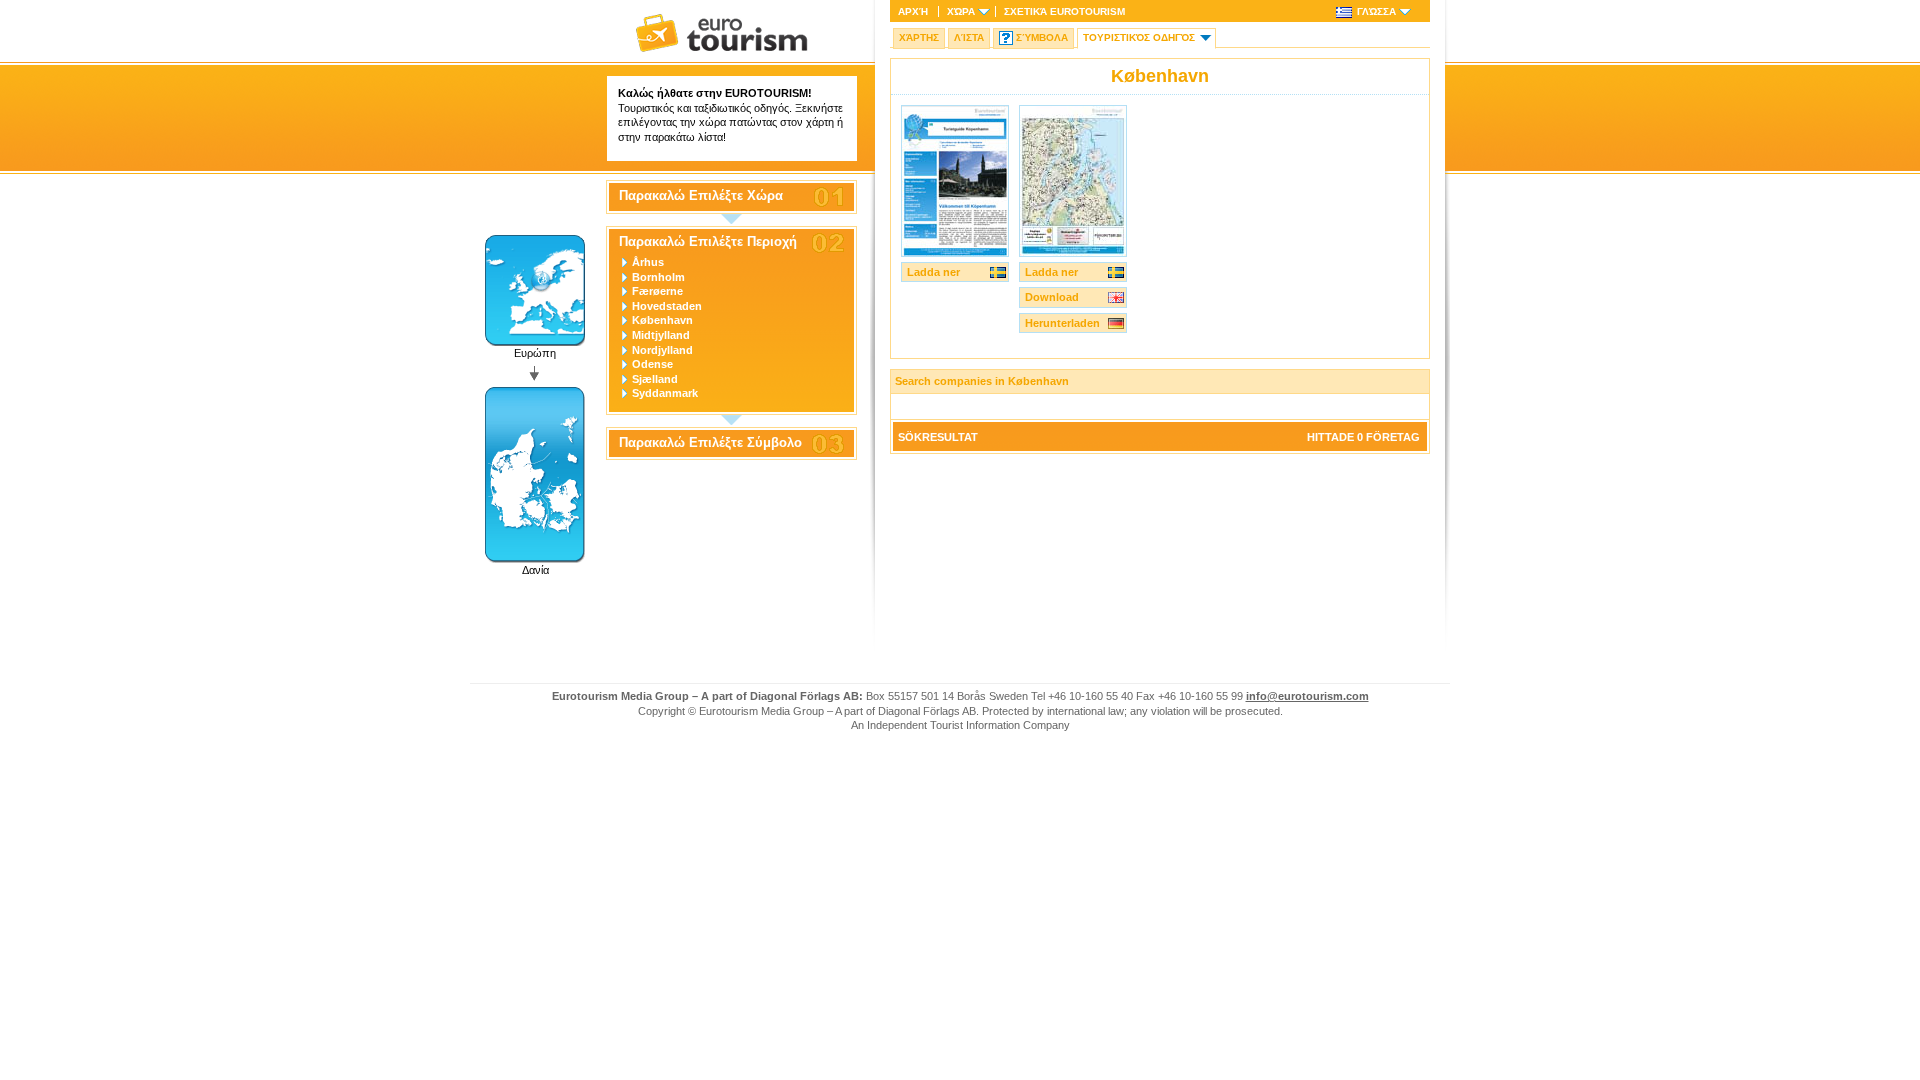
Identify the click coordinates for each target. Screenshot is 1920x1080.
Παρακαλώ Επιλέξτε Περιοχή (708, 242)
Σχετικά (1064, 11)
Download (1052, 297)
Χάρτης (919, 37)
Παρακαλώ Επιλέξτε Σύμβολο (710, 443)
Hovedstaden (667, 306)
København (662, 320)
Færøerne (657, 291)
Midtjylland (661, 335)
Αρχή (913, 11)
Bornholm (658, 277)
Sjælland (655, 379)
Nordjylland (662, 350)
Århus (648, 262)
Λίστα (969, 37)
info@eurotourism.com (1307, 696)
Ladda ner (933, 272)
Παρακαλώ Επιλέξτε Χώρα (701, 196)
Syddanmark (665, 393)
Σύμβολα (1042, 37)
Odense (652, 364)
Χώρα (961, 11)
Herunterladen (1062, 323)
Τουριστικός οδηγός (1139, 37)
